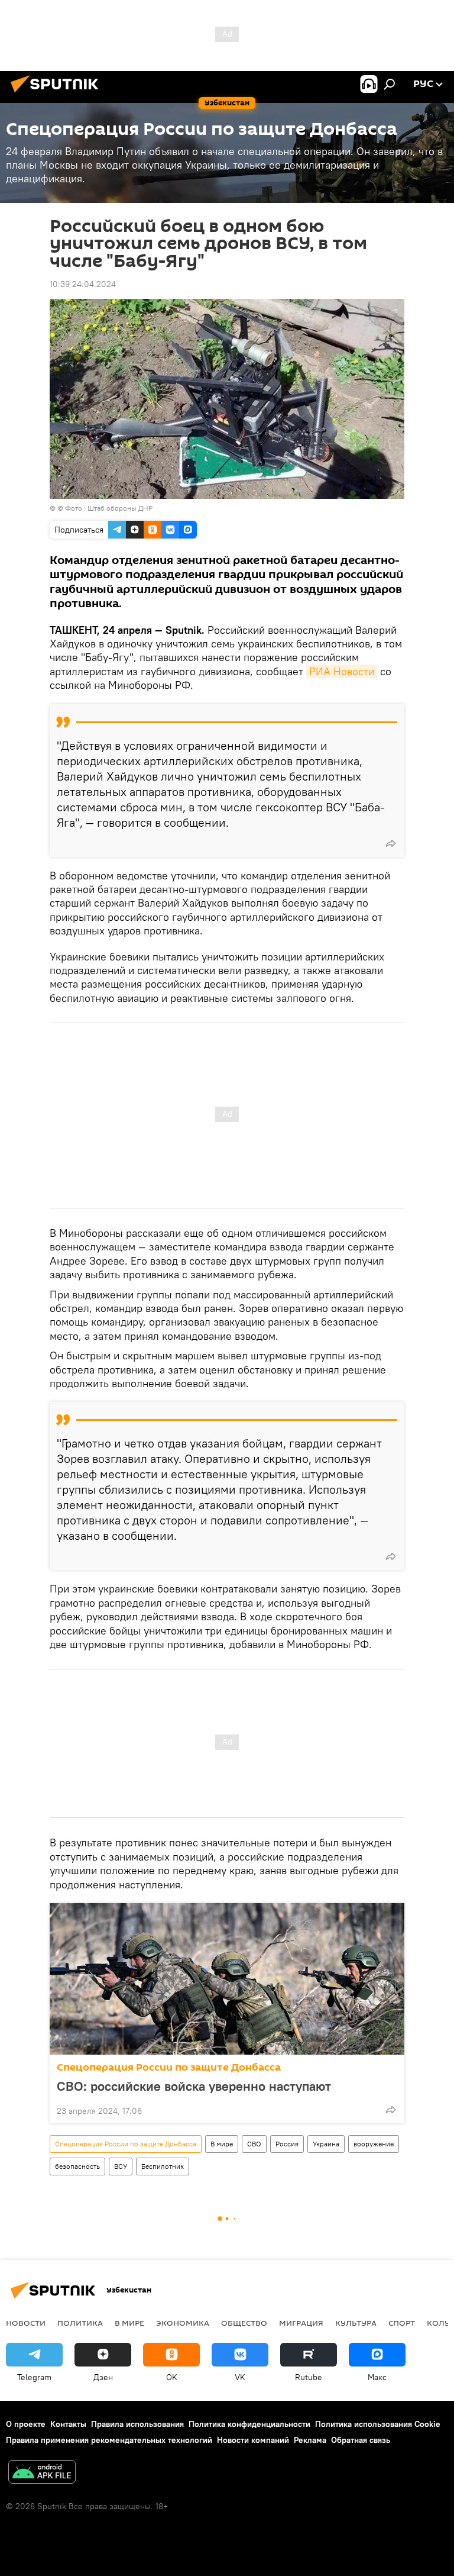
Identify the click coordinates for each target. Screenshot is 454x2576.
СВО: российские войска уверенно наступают (194, 2086)
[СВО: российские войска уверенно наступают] (227, 1979)
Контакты (68, 2424)
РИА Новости (342, 671)
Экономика (183, 2323)
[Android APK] (42, 2473)
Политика (80, 2323)
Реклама (310, 2440)
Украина (326, 2144)
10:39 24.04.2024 (83, 284)
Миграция (301, 2323)
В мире (222, 2144)
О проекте (26, 2424)
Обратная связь (361, 2440)
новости (26, 2323)
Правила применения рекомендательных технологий (109, 2440)
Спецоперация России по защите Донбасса (169, 2067)
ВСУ (121, 2166)
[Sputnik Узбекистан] (58, 94)
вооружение (374, 2144)
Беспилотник (163, 2166)
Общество (244, 2323)
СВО (254, 2144)
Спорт (402, 2323)
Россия (287, 2144)
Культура (356, 2323)
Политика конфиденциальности (249, 2424)
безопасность (77, 2166)
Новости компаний (253, 2440)
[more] (391, 843)
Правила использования (137, 2424)
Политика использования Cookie (378, 2424)
